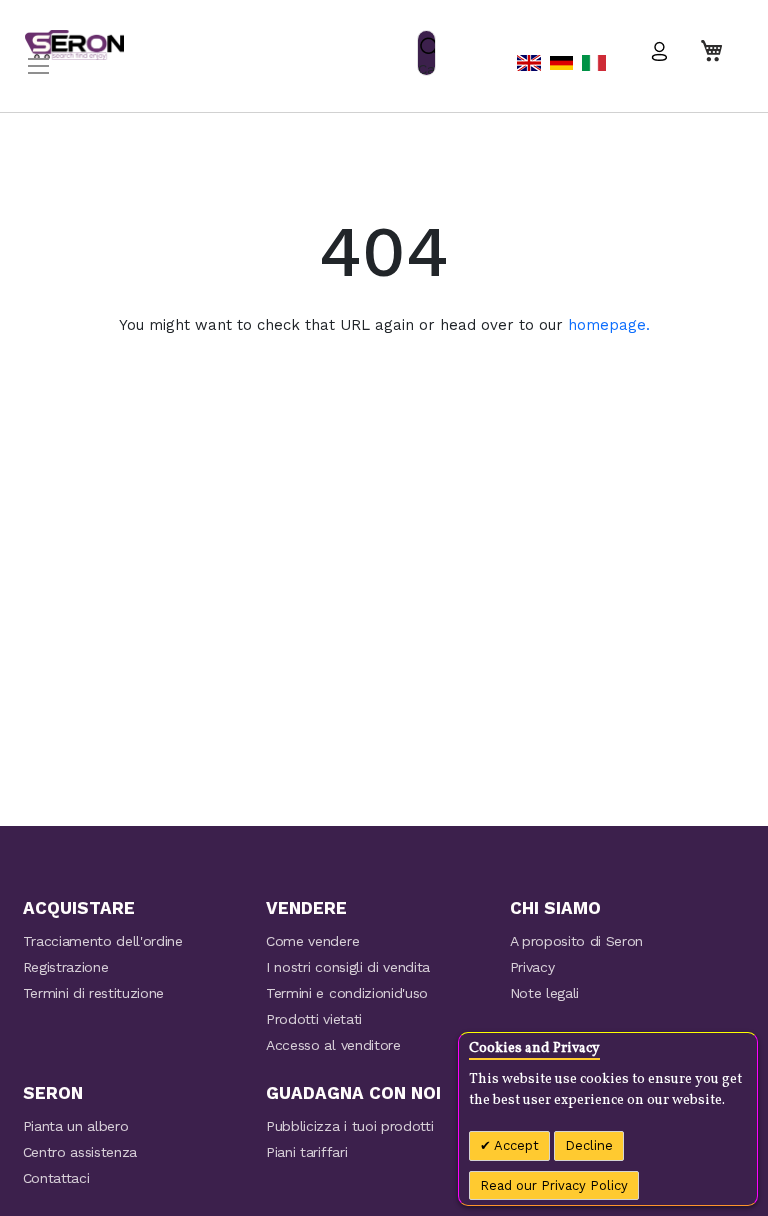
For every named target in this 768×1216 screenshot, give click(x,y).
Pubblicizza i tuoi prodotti (349, 1126)
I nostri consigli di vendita (348, 967)
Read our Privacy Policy (554, 1185)
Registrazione (66, 967)
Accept (515, 1145)
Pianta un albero (76, 1126)
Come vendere (312, 941)
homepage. (609, 325)
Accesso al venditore (333, 1045)
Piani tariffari (306, 1152)
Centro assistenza (80, 1152)
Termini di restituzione (94, 993)
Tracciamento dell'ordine (103, 941)
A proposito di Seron (577, 941)
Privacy (532, 967)
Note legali (544, 993)
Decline (589, 1145)
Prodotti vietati (314, 1019)
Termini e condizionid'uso (347, 993)
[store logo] (74, 45)
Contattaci (56, 1178)
